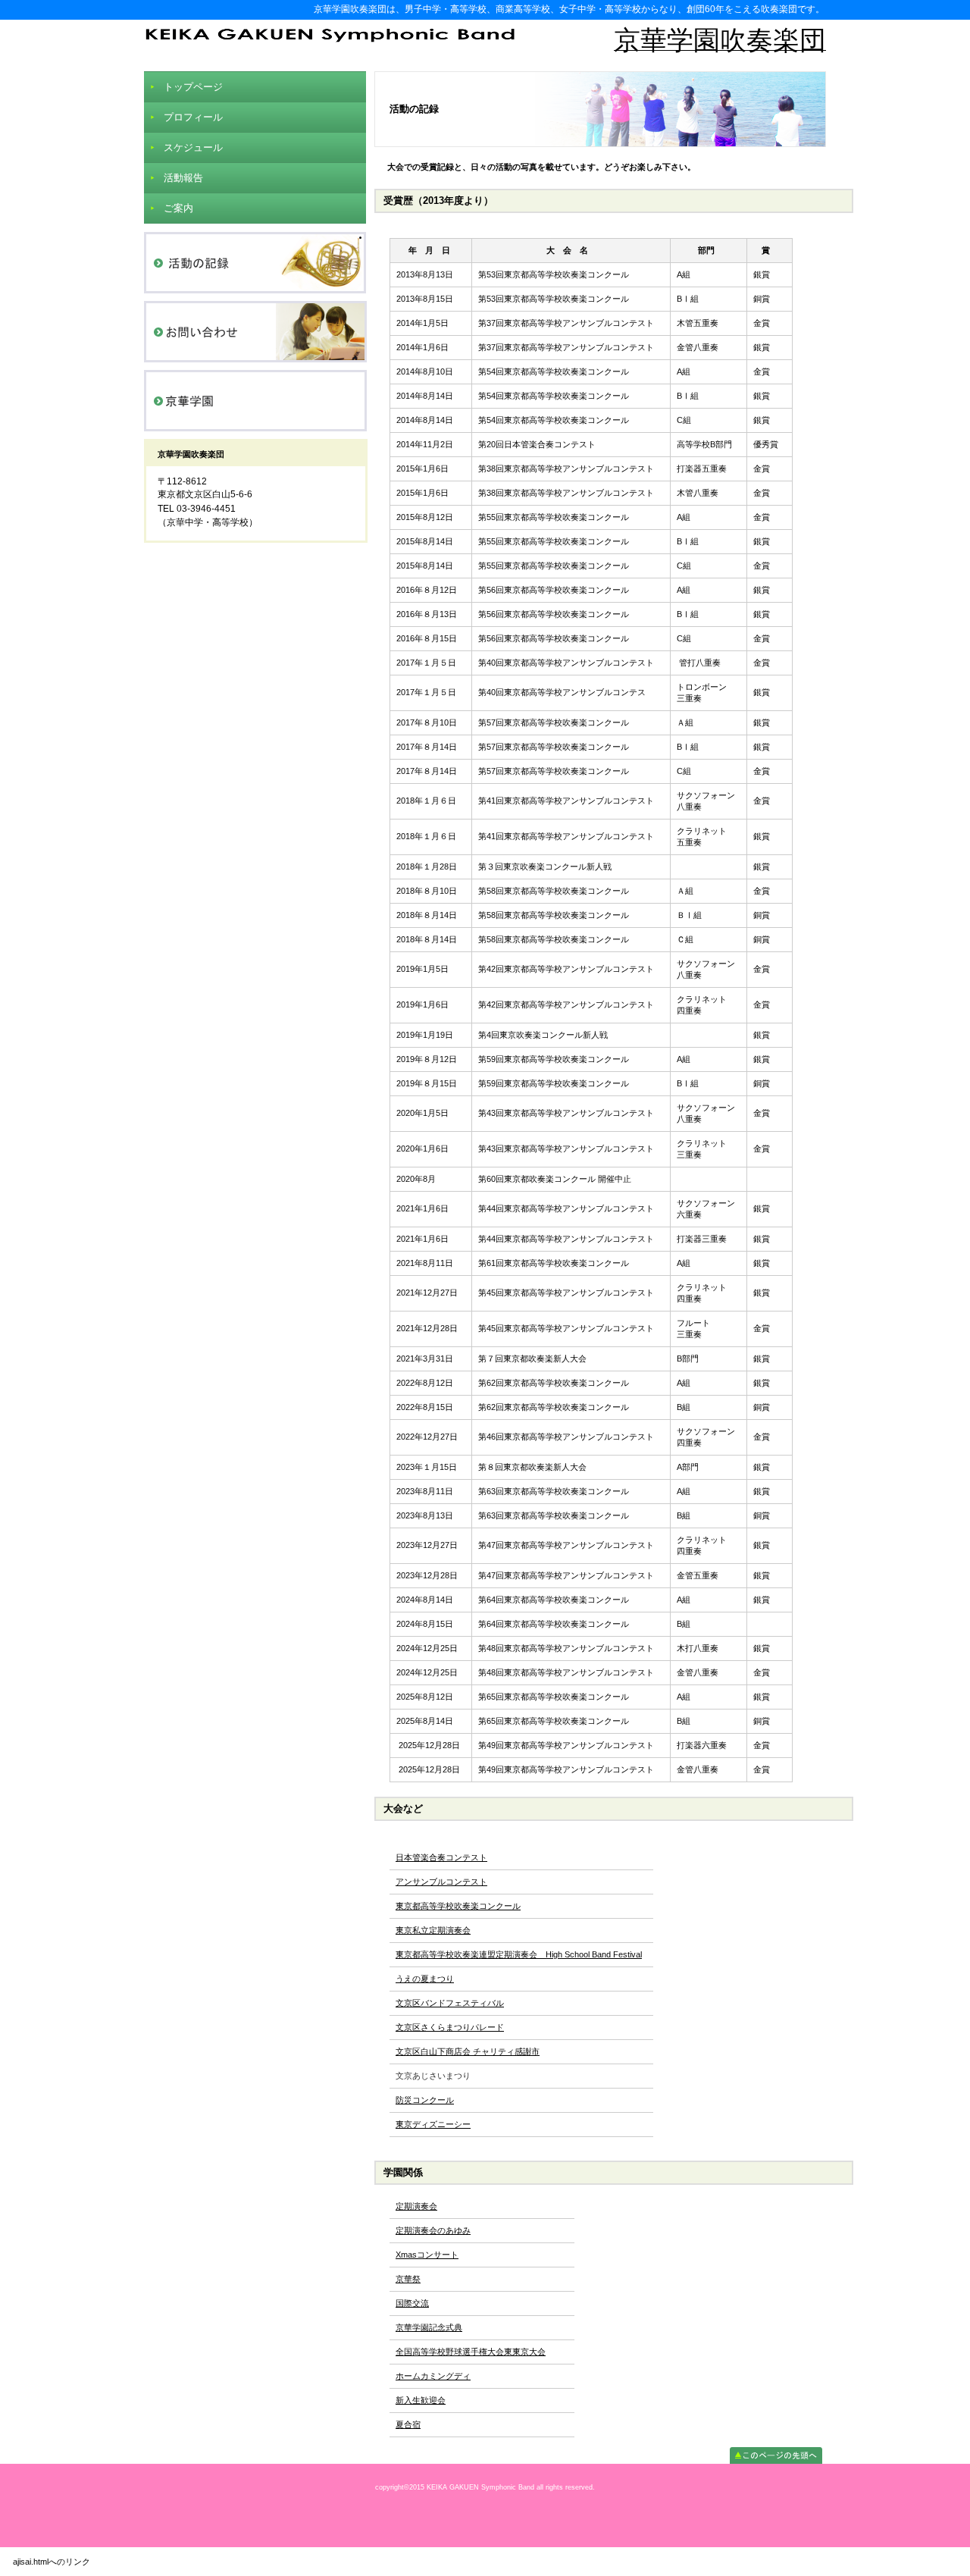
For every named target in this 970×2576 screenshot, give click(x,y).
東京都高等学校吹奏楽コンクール (458, 1906)
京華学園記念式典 (429, 2327)
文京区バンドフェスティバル (450, 2003)
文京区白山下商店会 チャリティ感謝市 (468, 2051)
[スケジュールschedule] (255, 263)
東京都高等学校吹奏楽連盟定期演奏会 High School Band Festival (519, 1954)
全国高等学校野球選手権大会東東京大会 (471, 2352)
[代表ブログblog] (255, 401)
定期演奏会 (416, 2206)
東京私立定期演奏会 (433, 1930)
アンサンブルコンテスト (441, 1882)
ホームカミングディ (433, 2376)
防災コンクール (425, 2100)
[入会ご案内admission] (255, 332)
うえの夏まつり (425, 1979)
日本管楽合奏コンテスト (441, 1857)
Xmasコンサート (427, 2255)
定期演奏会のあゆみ (433, 2230)
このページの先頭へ (776, 2455)
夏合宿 (408, 2424)
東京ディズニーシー (433, 2124)
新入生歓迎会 (421, 2400)
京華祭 (408, 2279)
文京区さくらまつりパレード (450, 2027)
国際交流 (412, 2303)
